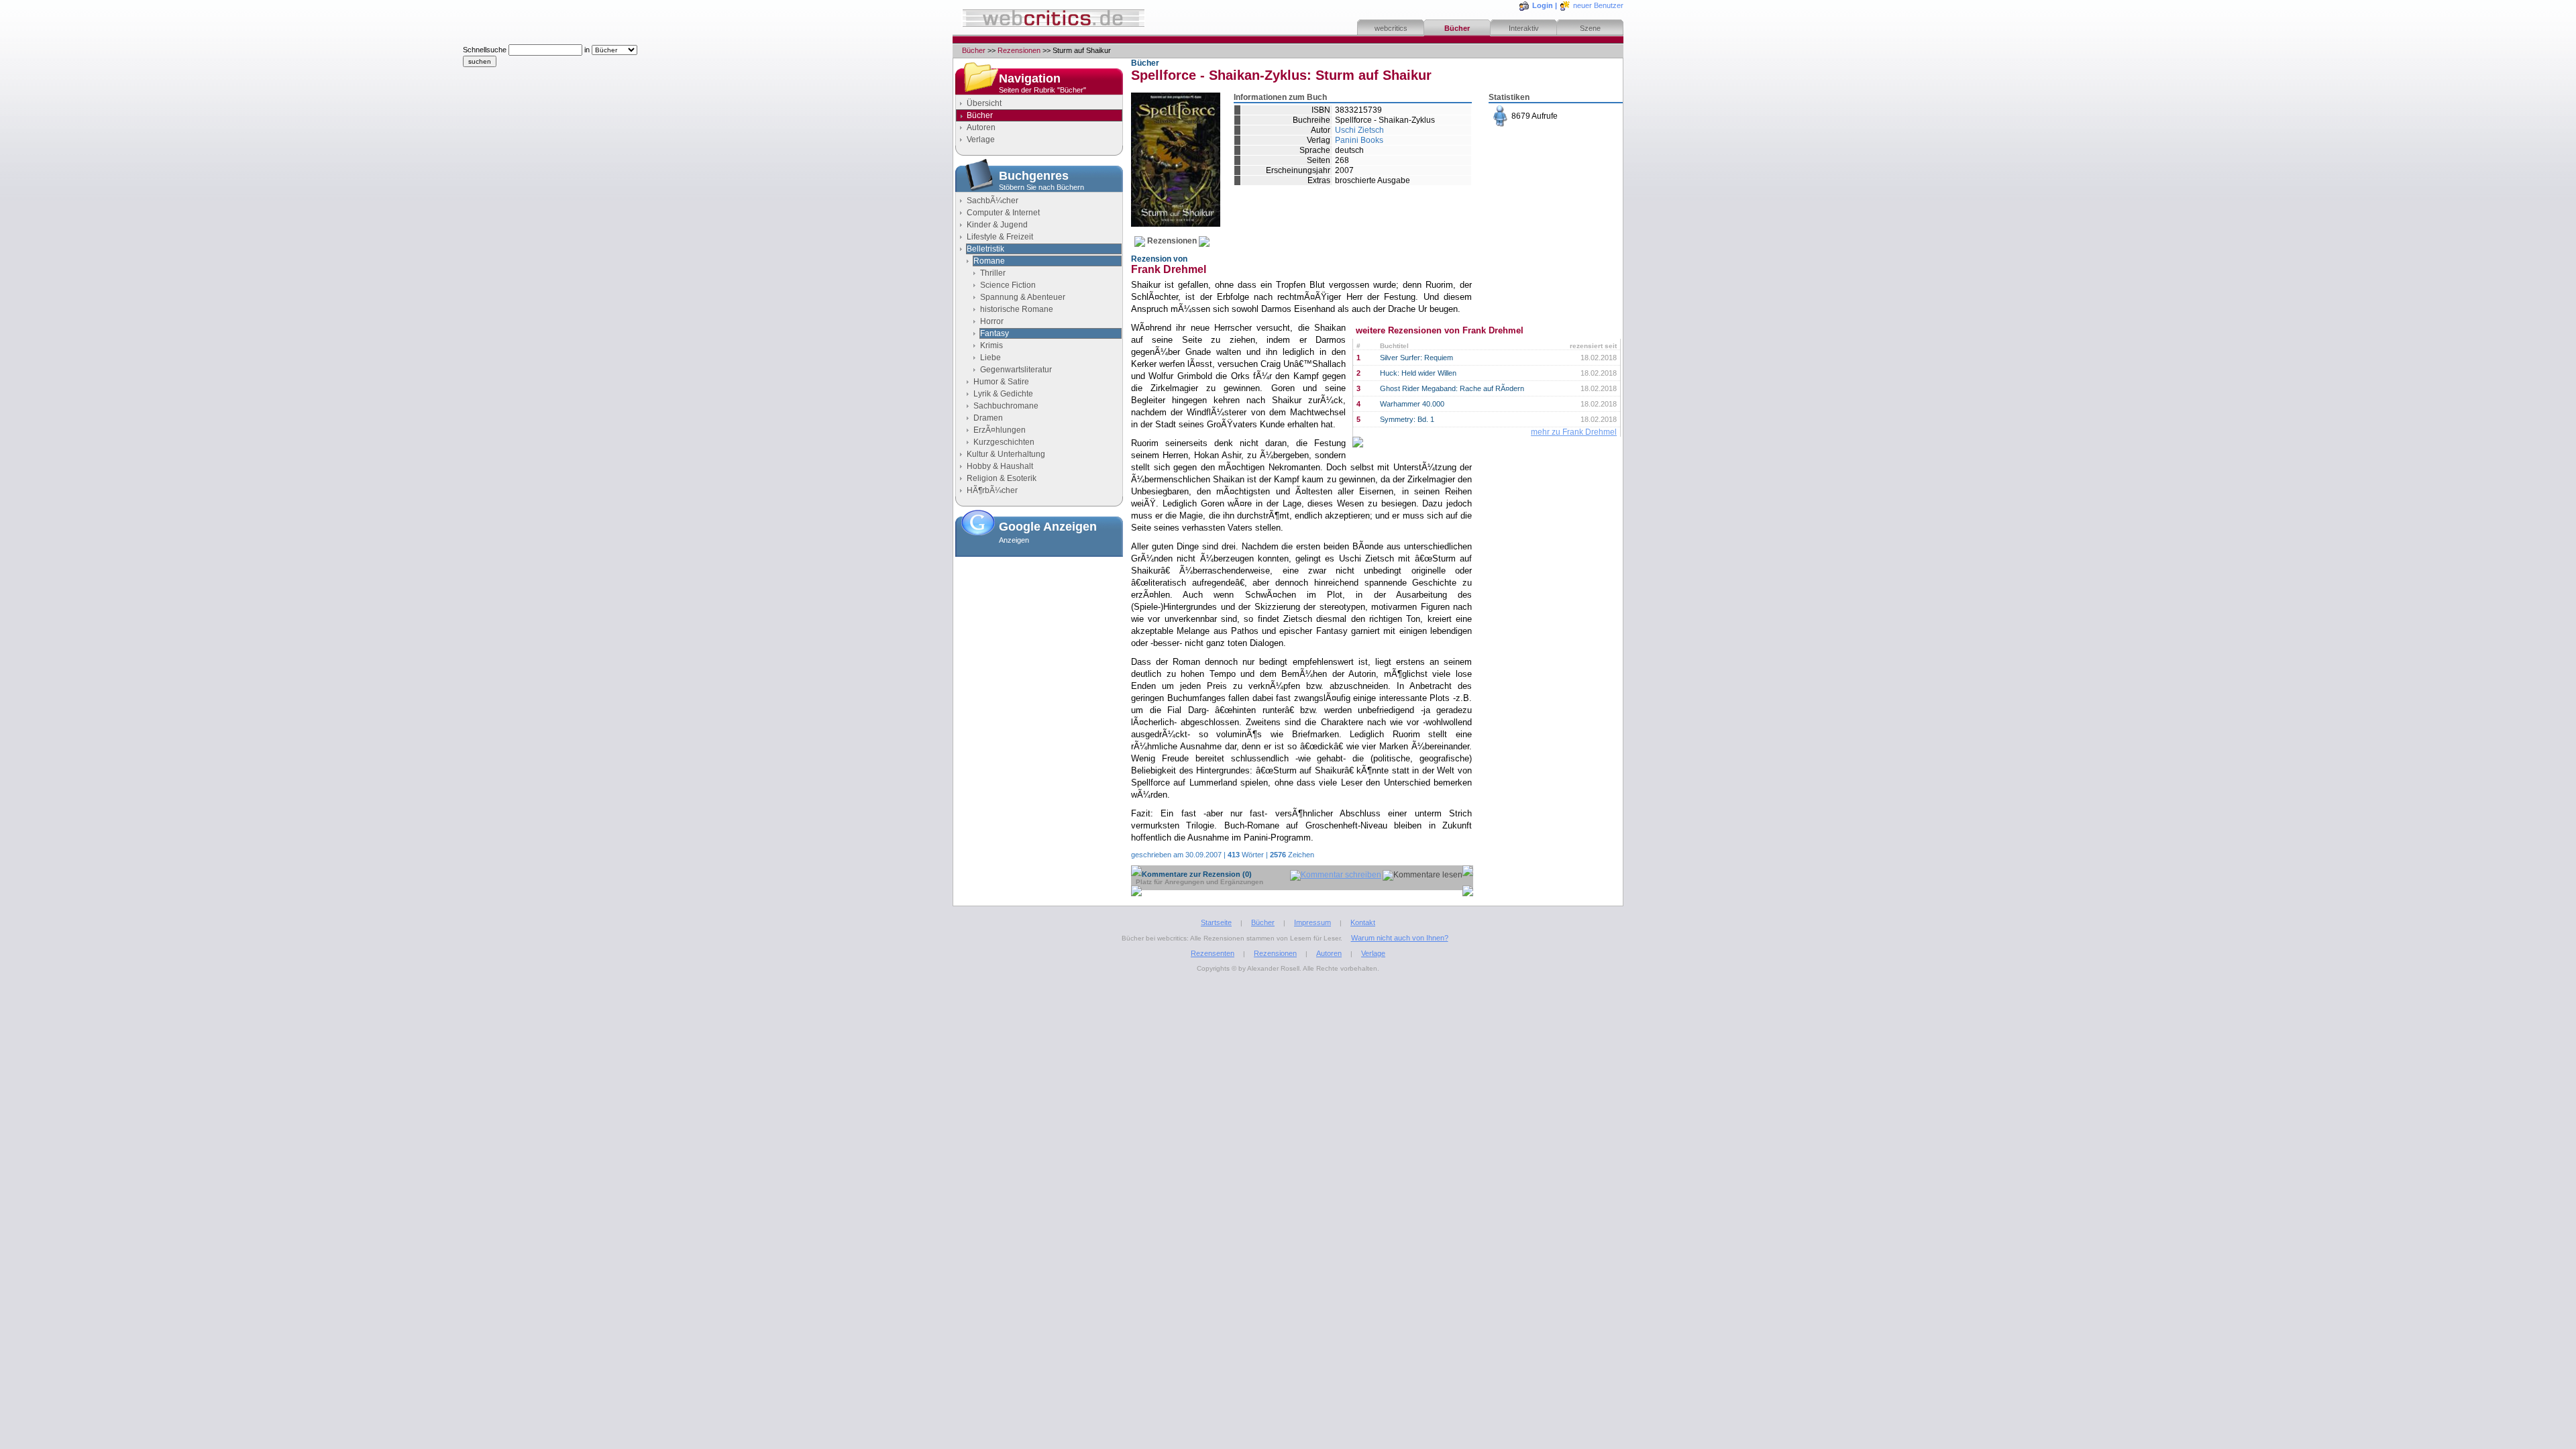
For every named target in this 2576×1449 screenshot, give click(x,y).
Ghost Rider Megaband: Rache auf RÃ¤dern (1452, 388)
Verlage (981, 140)
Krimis (991, 345)
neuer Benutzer (1598, 5)
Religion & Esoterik (1002, 478)
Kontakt (1363, 922)
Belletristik (985, 249)
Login (1543, 5)
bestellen (1540, 152)
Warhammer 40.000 (1412, 404)
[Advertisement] (1039, 629)
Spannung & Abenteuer (1023, 297)
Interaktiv (1524, 28)
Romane (989, 261)
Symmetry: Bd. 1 (1407, 419)
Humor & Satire (1001, 382)
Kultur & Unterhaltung (1006, 454)
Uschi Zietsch (1359, 130)
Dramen (988, 418)
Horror (992, 321)
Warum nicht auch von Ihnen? (1400, 938)
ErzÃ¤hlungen (1000, 430)
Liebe (990, 358)
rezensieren (1545, 218)
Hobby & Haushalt (1000, 466)
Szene (1590, 28)
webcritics (1391, 28)
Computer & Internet (1003, 213)
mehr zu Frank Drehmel (1574, 432)
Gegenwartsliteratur (1016, 370)
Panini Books (1359, 140)
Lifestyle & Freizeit (1000, 237)
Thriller (993, 273)
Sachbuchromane (1006, 406)
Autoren (981, 127)
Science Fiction (1008, 285)
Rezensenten (1213, 953)
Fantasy (995, 333)
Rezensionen (1019, 50)
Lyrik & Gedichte (1003, 394)
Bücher (1457, 28)
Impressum (1312, 922)
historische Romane (1017, 309)
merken (1537, 185)
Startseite (1216, 922)
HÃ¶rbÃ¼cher (992, 490)
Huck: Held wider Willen (1418, 373)
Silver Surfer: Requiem (1416, 358)
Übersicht (984, 103)
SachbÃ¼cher (992, 201)
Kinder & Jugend (997, 225)
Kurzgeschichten (1004, 442)
